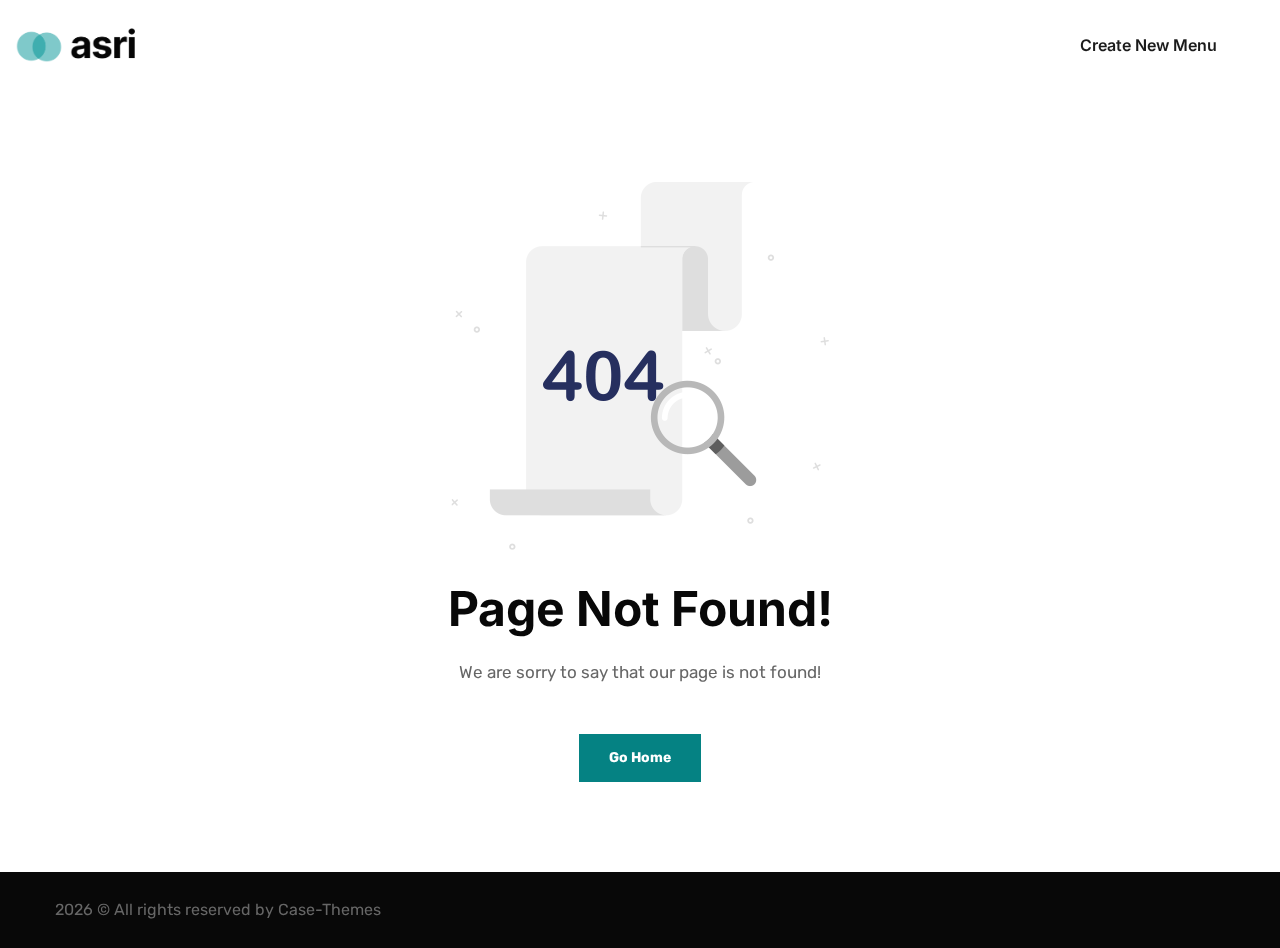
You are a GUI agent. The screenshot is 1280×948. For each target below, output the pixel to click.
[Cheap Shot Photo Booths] (75, 45)
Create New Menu (1148, 45)
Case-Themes (329, 909)
